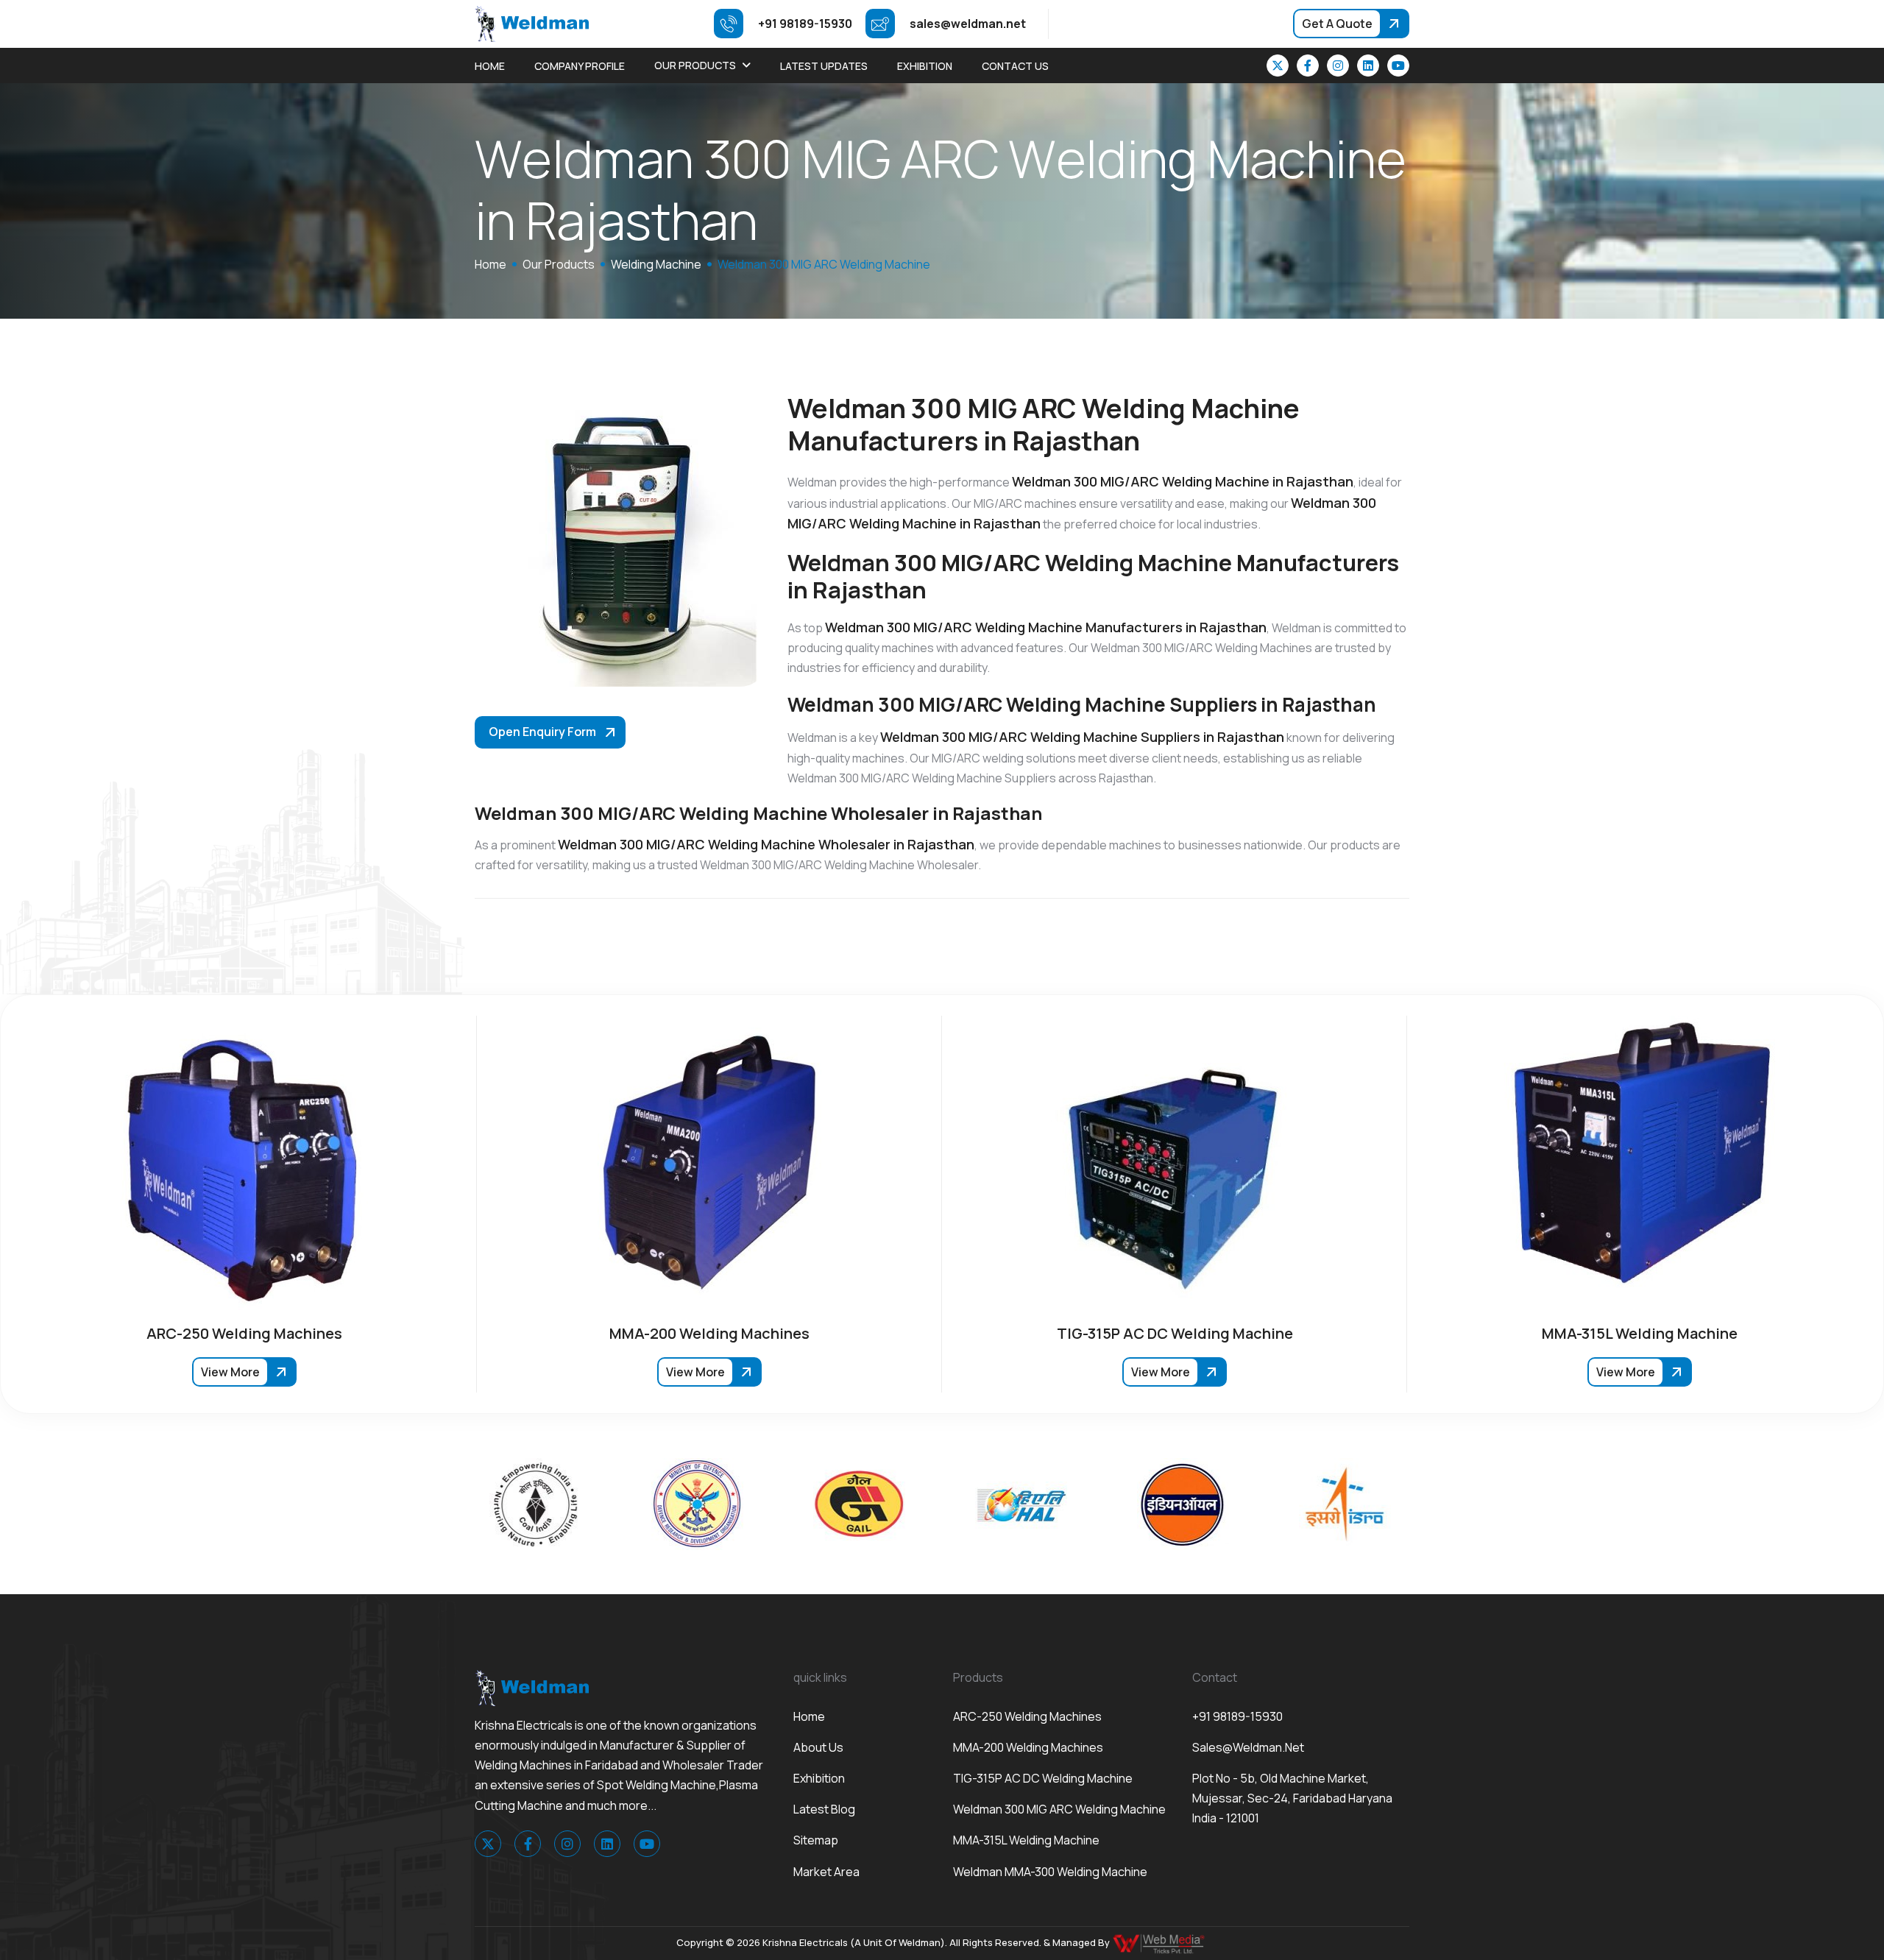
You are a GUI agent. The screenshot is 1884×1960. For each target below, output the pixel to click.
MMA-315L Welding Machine (1026, 1840)
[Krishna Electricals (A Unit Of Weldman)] (532, 23)
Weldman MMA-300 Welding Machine (1050, 1872)
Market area (826, 1872)
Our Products (695, 65)
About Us (818, 1747)
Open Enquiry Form (542, 732)
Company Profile (580, 66)
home (491, 264)
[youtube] (1398, 66)
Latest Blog (824, 1809)
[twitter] (1278, 66)
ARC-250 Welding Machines (1027, 1716)
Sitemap (816, 1840)
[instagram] (1338, 66)
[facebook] (1308, 66)
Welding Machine (656, 264)
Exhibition (925, 66)
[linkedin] (1368, 66)
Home (490, 66)
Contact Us (1015, 66)
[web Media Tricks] (1160, 1942)
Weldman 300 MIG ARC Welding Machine (1059, 1809)
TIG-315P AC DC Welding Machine (1043, 1778)
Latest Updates (824, 66)
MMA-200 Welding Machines (1028, 1747)
